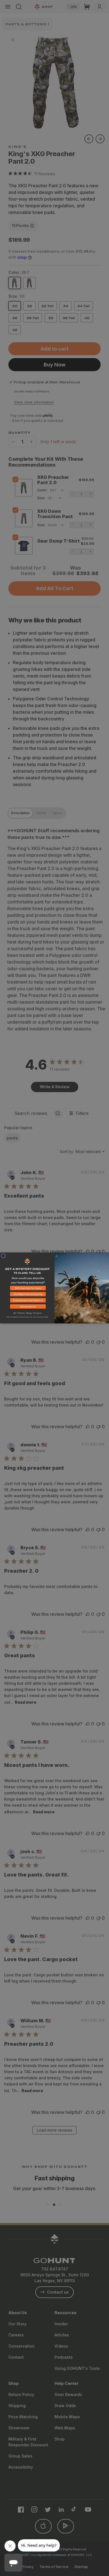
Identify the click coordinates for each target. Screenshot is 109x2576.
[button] (27, 1289)
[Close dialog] (3, 1256)
